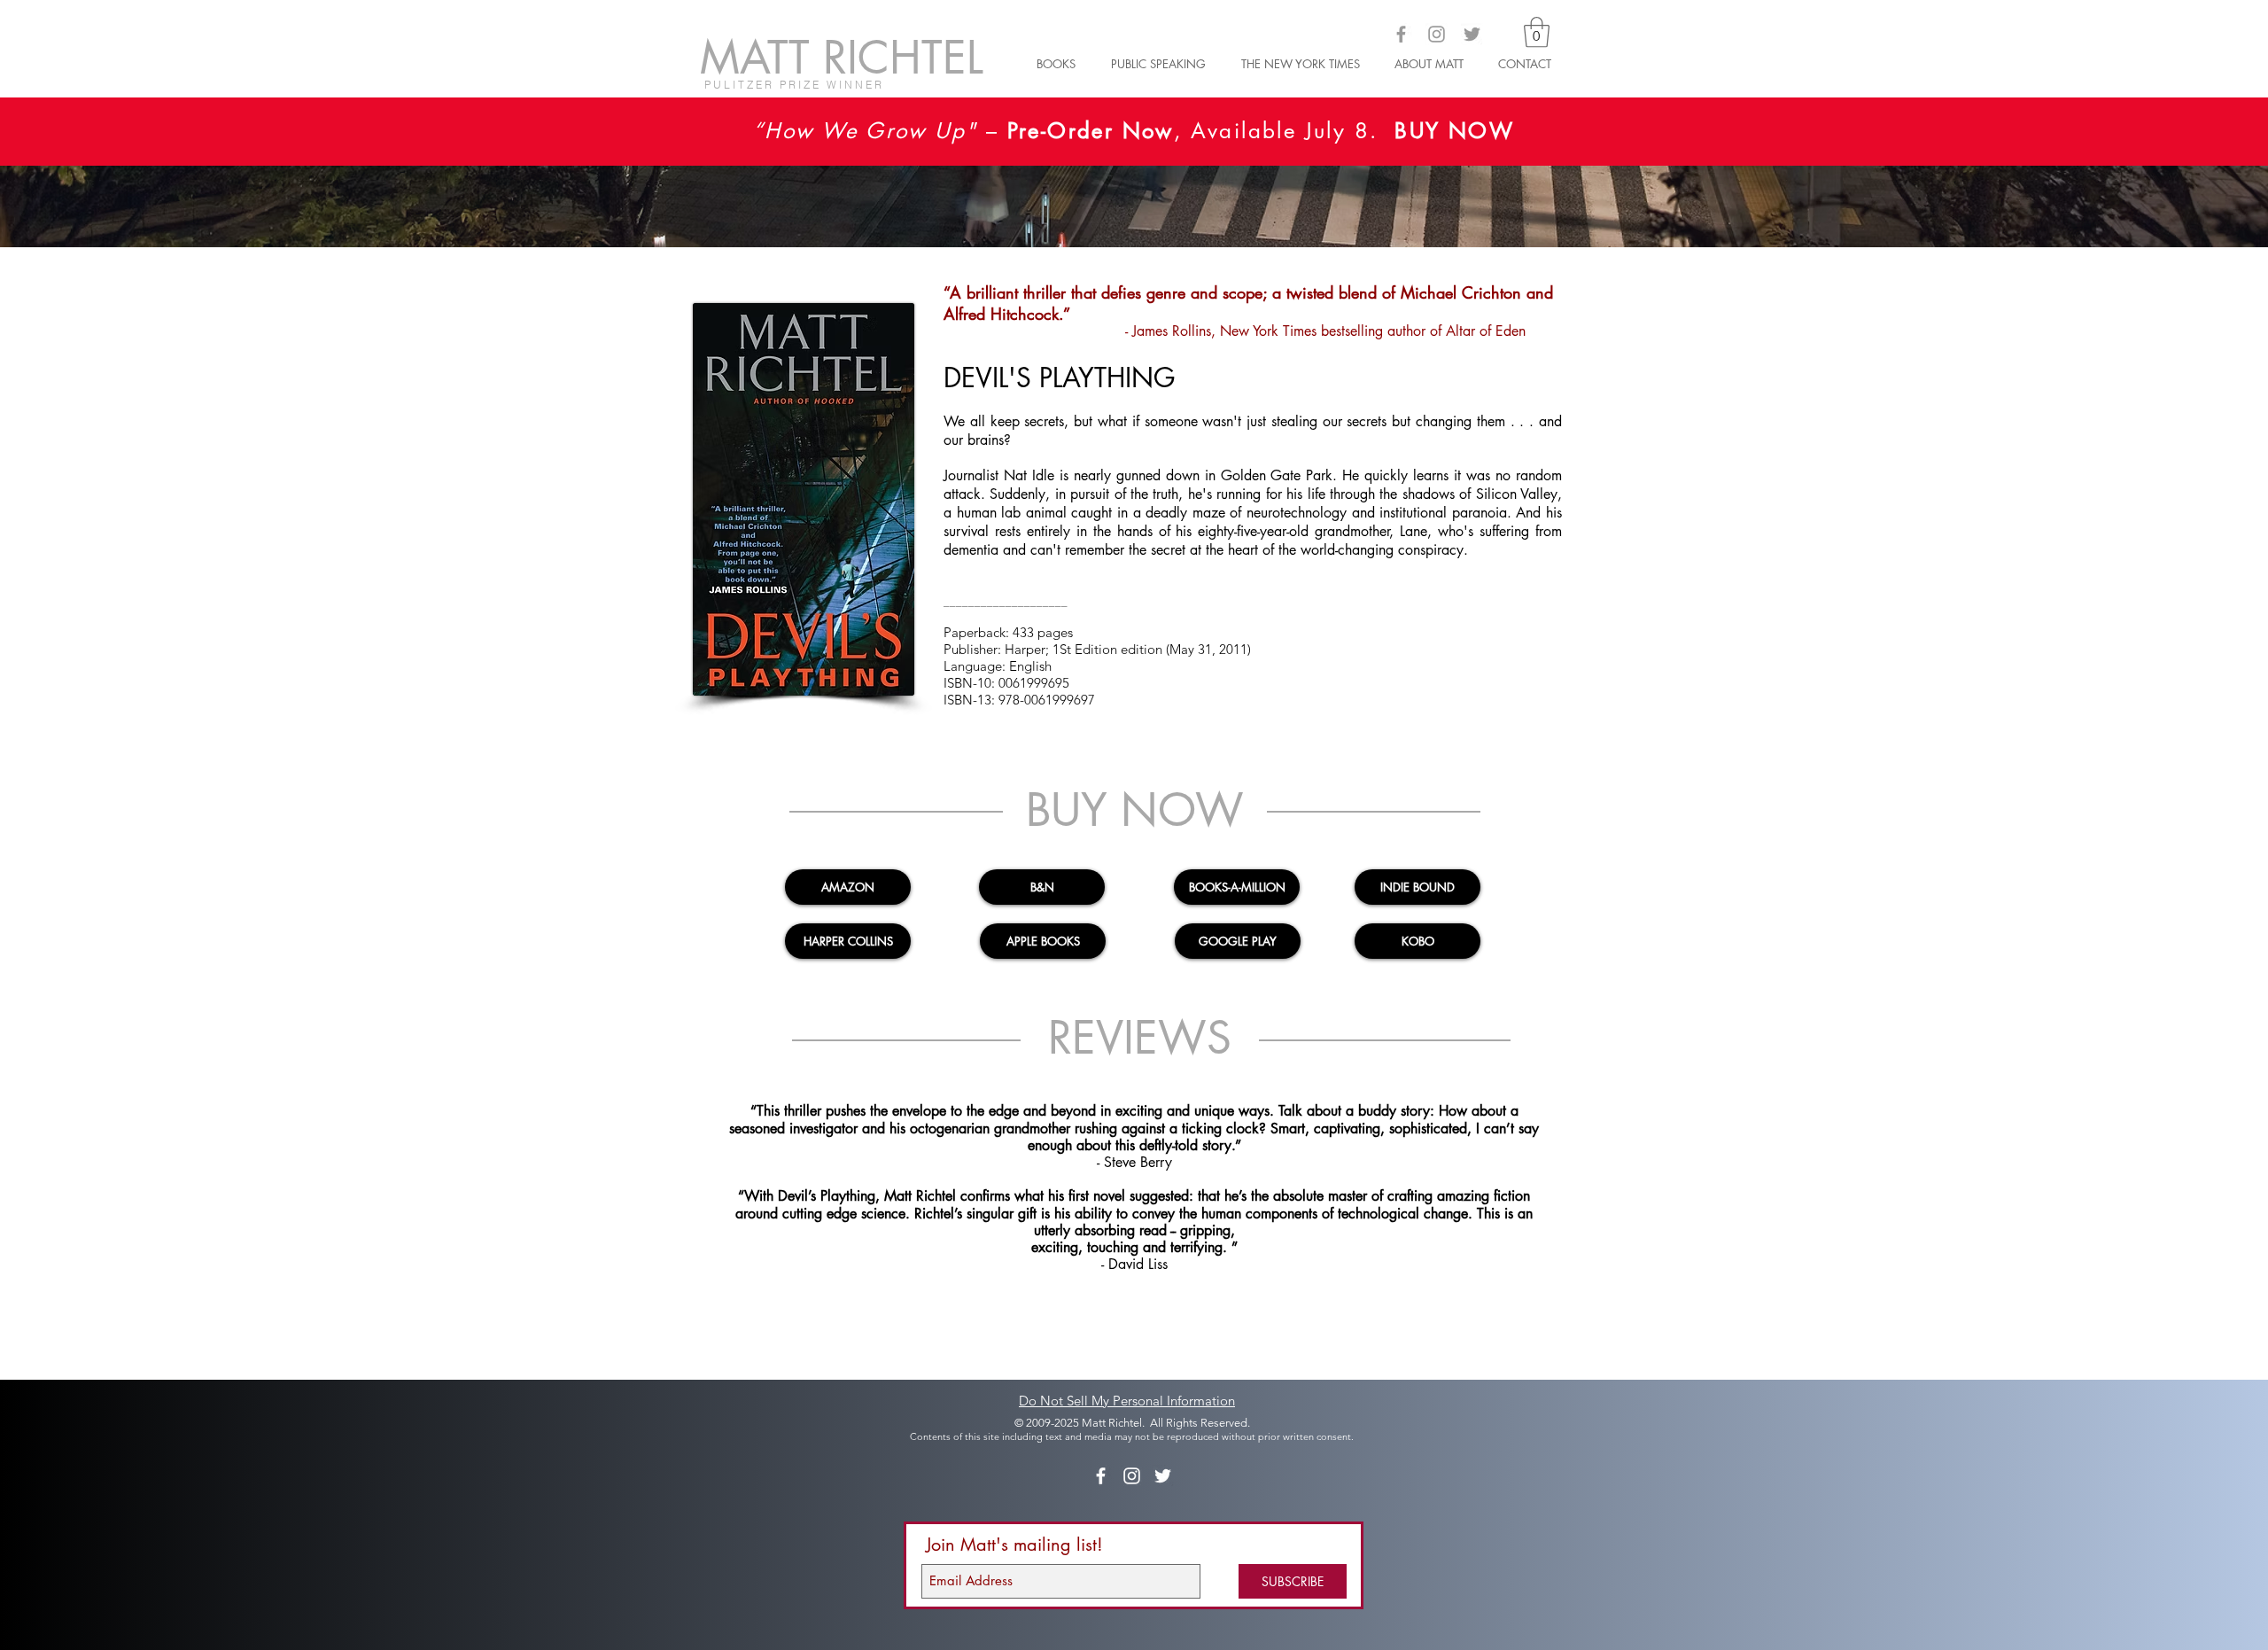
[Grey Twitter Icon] (1472, 34)
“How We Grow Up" (865, 131)
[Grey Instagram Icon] (1437, 34)
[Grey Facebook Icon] (1401, 34)
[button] (1537, 32)
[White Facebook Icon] (1101, 1476)
